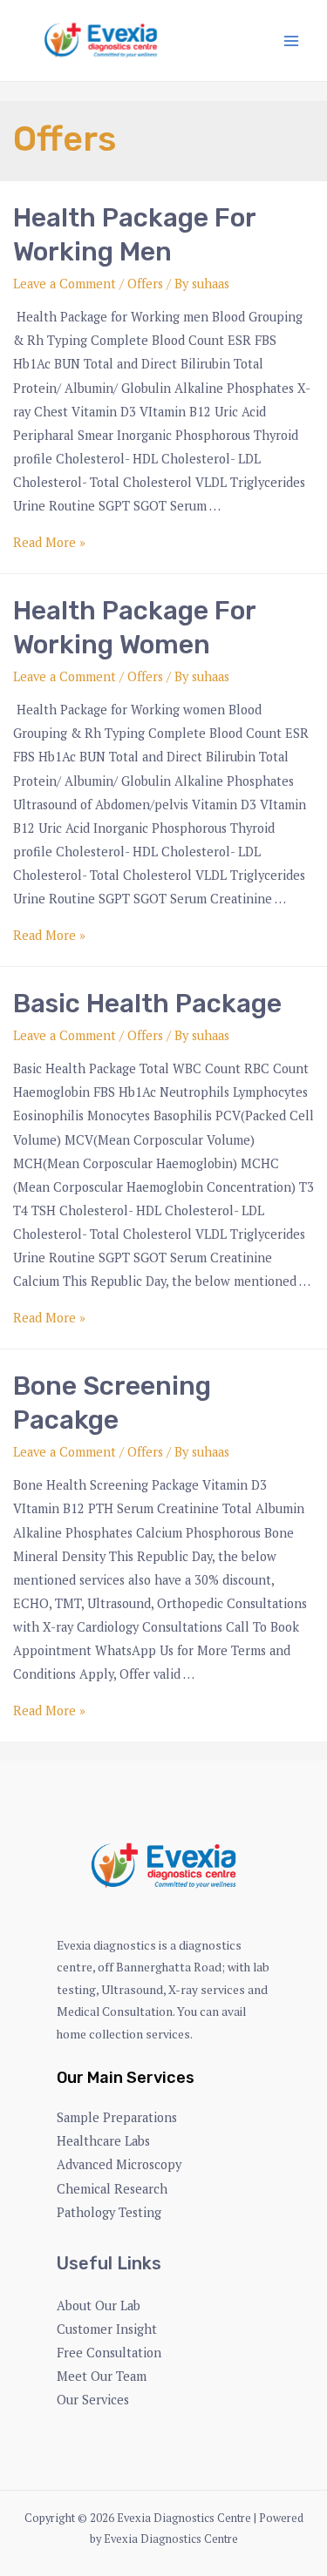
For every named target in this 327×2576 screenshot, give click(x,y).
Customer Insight (107, 2329)
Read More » (49, 542)
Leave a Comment (65, 284)
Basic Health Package (147, 1004)
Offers (145, 284)
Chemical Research (112, 2189)
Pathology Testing (109, 2212)
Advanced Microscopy (119, 2164)
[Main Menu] (291, 41)
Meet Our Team (102, 2376)
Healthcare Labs (103, 2141)
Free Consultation (109, 2353)
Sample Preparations (117, 2117)
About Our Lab (99, 2306)
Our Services (93, 2400)
